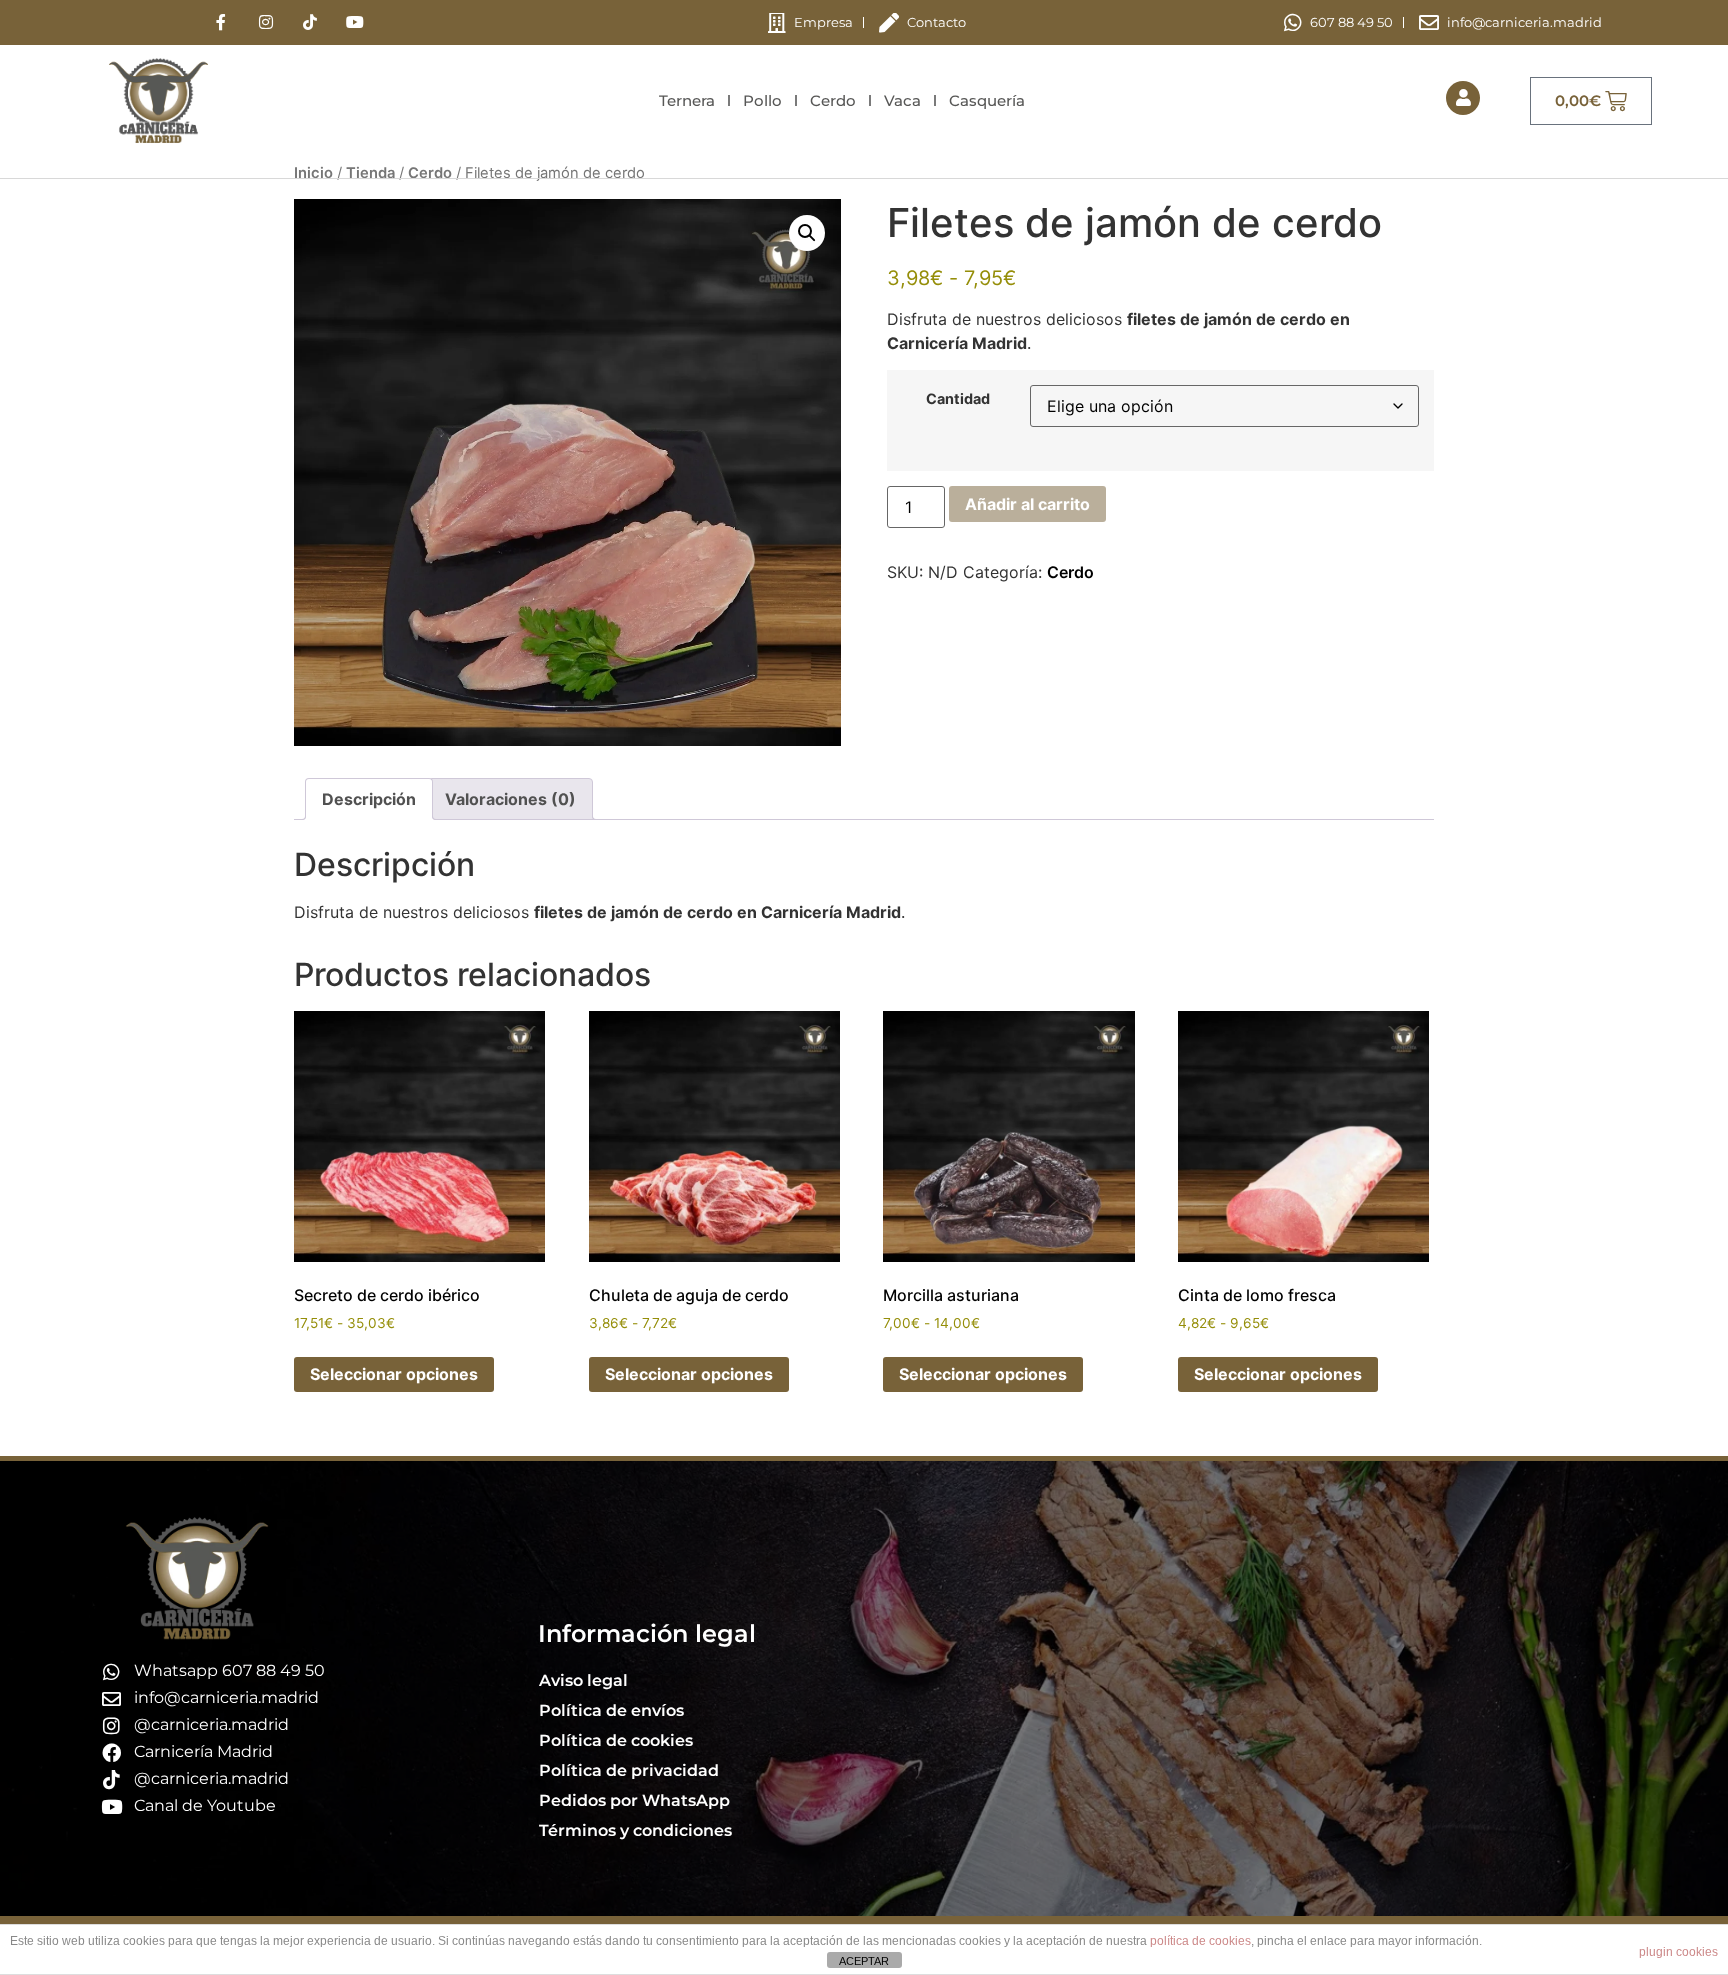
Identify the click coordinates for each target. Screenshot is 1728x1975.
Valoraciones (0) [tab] (510, 799)
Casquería (987, 100)
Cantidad (958, 399)
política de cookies (1200, 1941)
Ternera (687, 100)
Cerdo (833, 100)
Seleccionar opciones (394, 1374)
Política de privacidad (629, 1770)
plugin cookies (1678, 1952)
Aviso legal (583, 1680)
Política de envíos (611, 1710)
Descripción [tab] (369, 799)
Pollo (762, 100)
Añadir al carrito (1027, 504)
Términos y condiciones (635, 1830)
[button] (807, 233)
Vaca (902, 100)
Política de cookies (616, 1740)
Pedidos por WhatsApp (634, 1800)
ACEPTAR (864, 1961)
